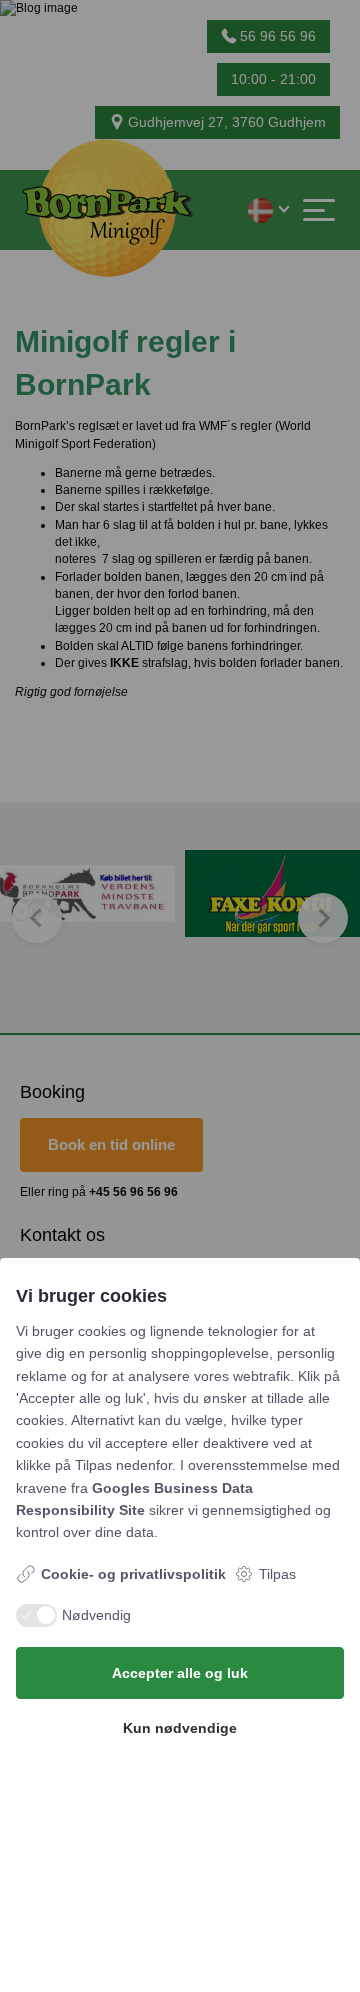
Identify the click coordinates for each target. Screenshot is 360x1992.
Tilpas (277, 1574)
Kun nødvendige (180, 1728)
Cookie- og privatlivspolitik (133, 1574)
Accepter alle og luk (180, 1673)
